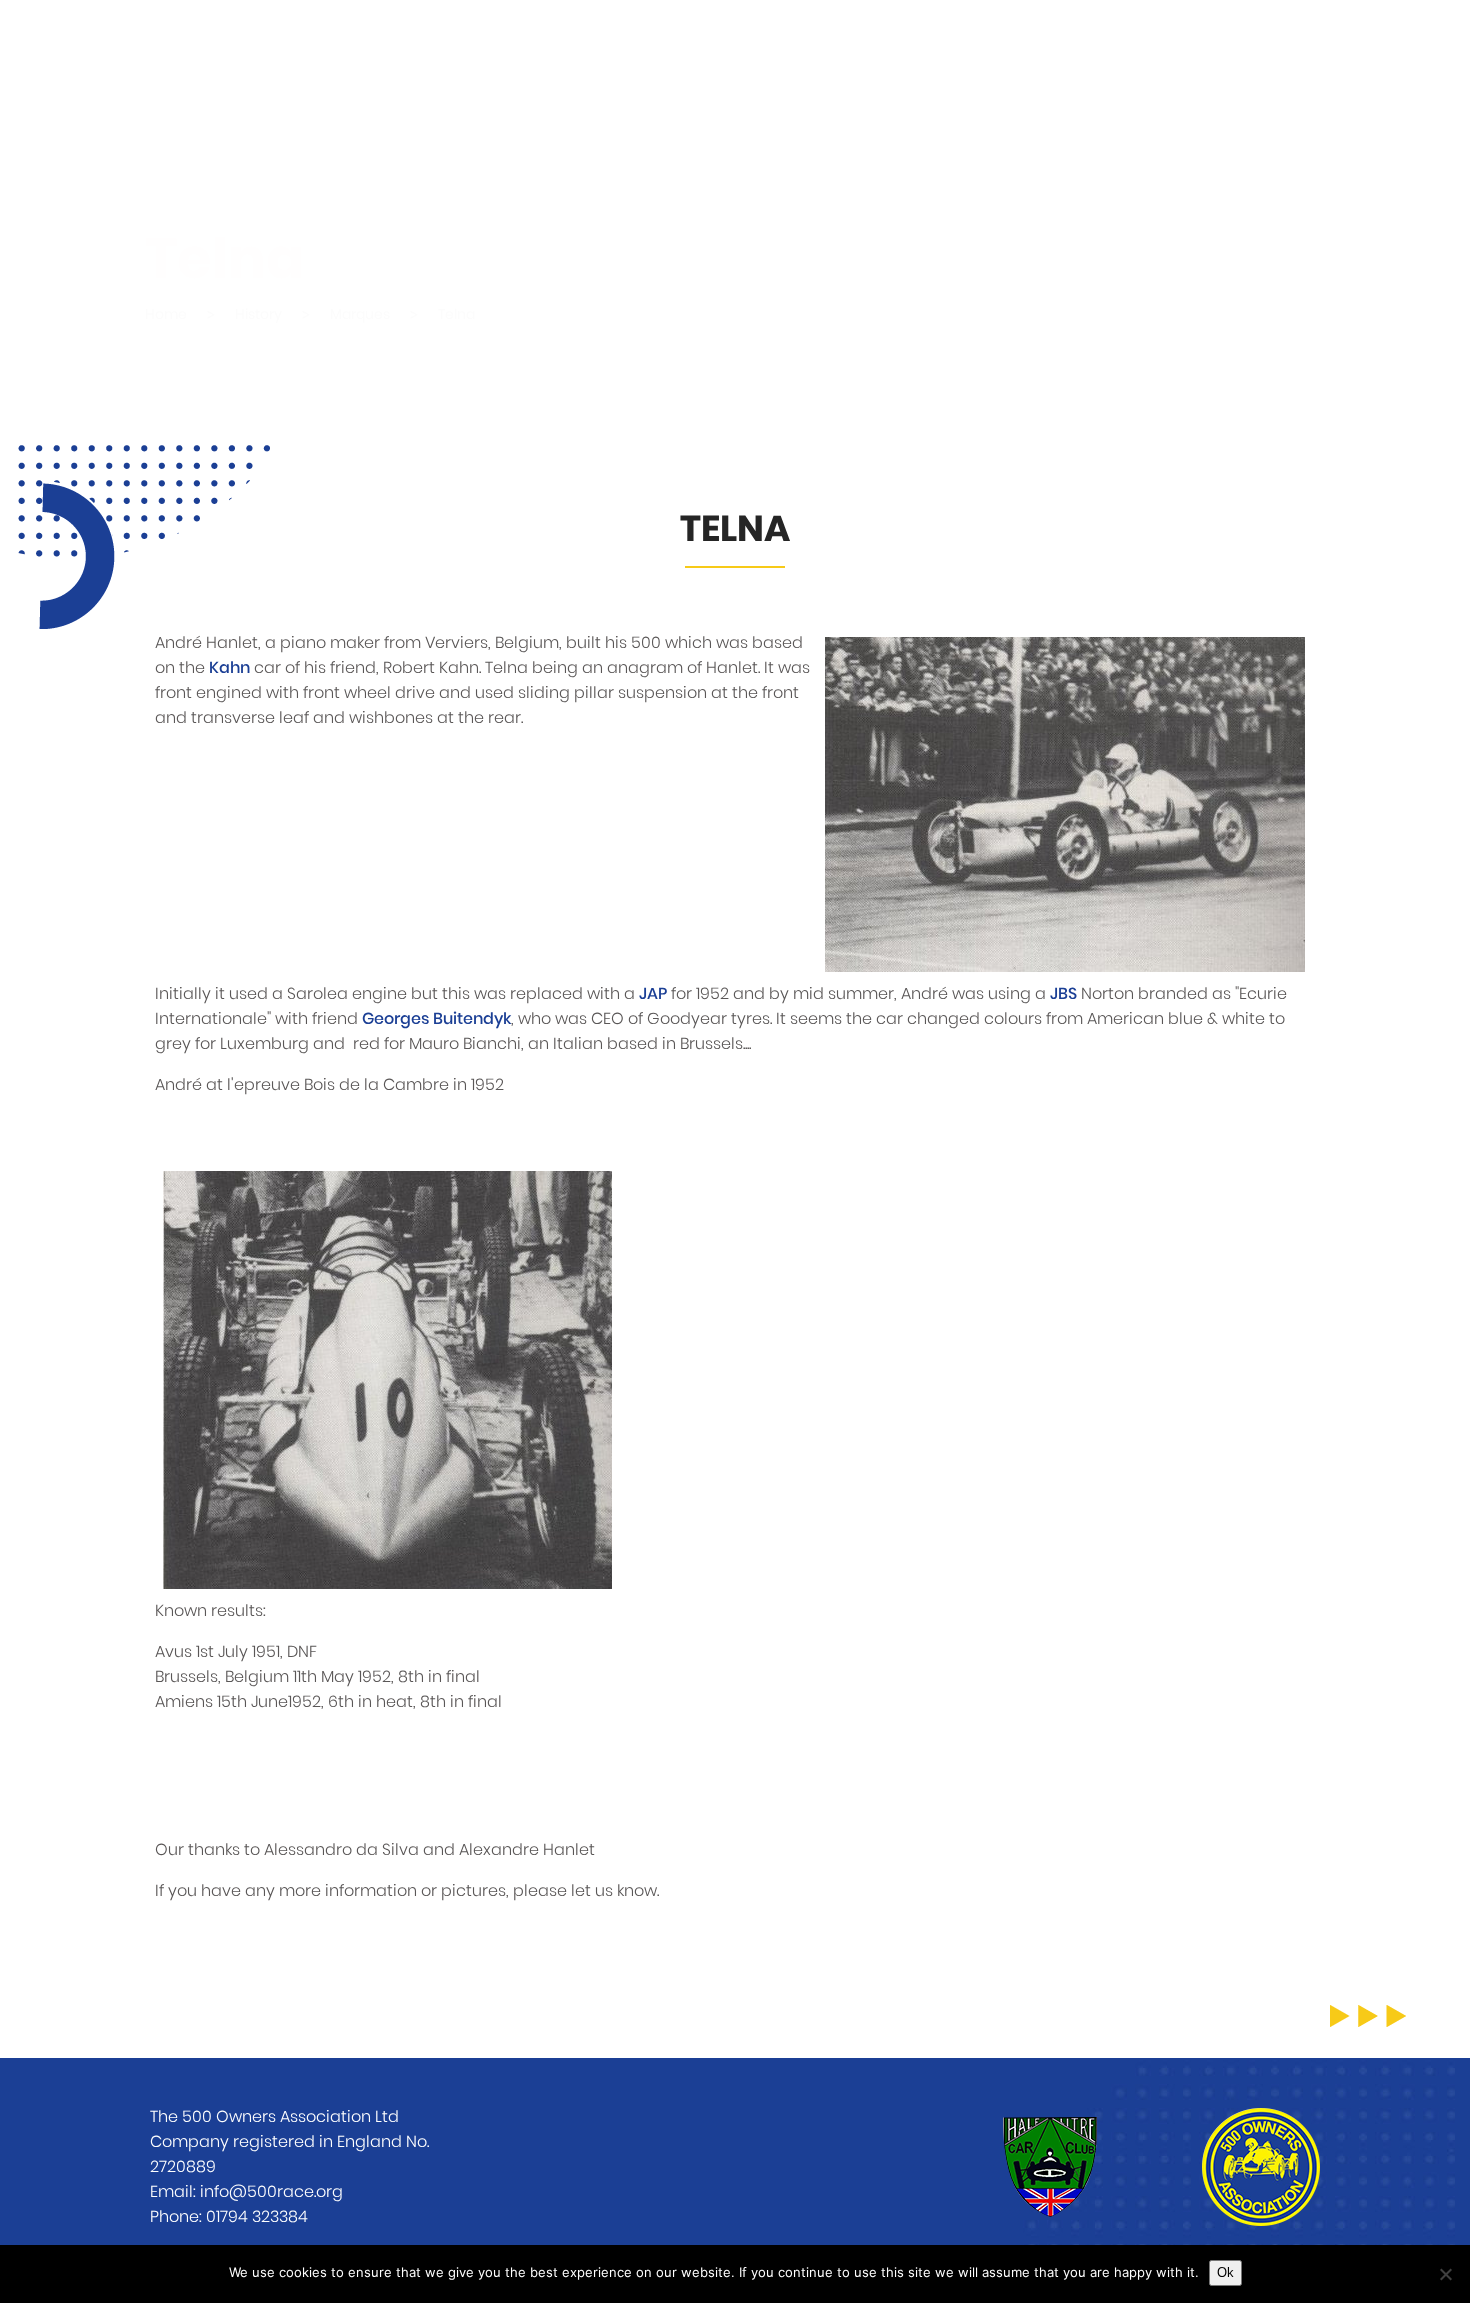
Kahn (229, 668)
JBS (1063, 994)
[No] (1445, 2274)
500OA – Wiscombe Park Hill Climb (591, 49)
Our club (945, 49)
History (1070, 49)
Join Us (1186, 49)
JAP (653, 994)
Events (824, 49)
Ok (1225, 2272)
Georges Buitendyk (436, 1019)
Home (363, 49)
